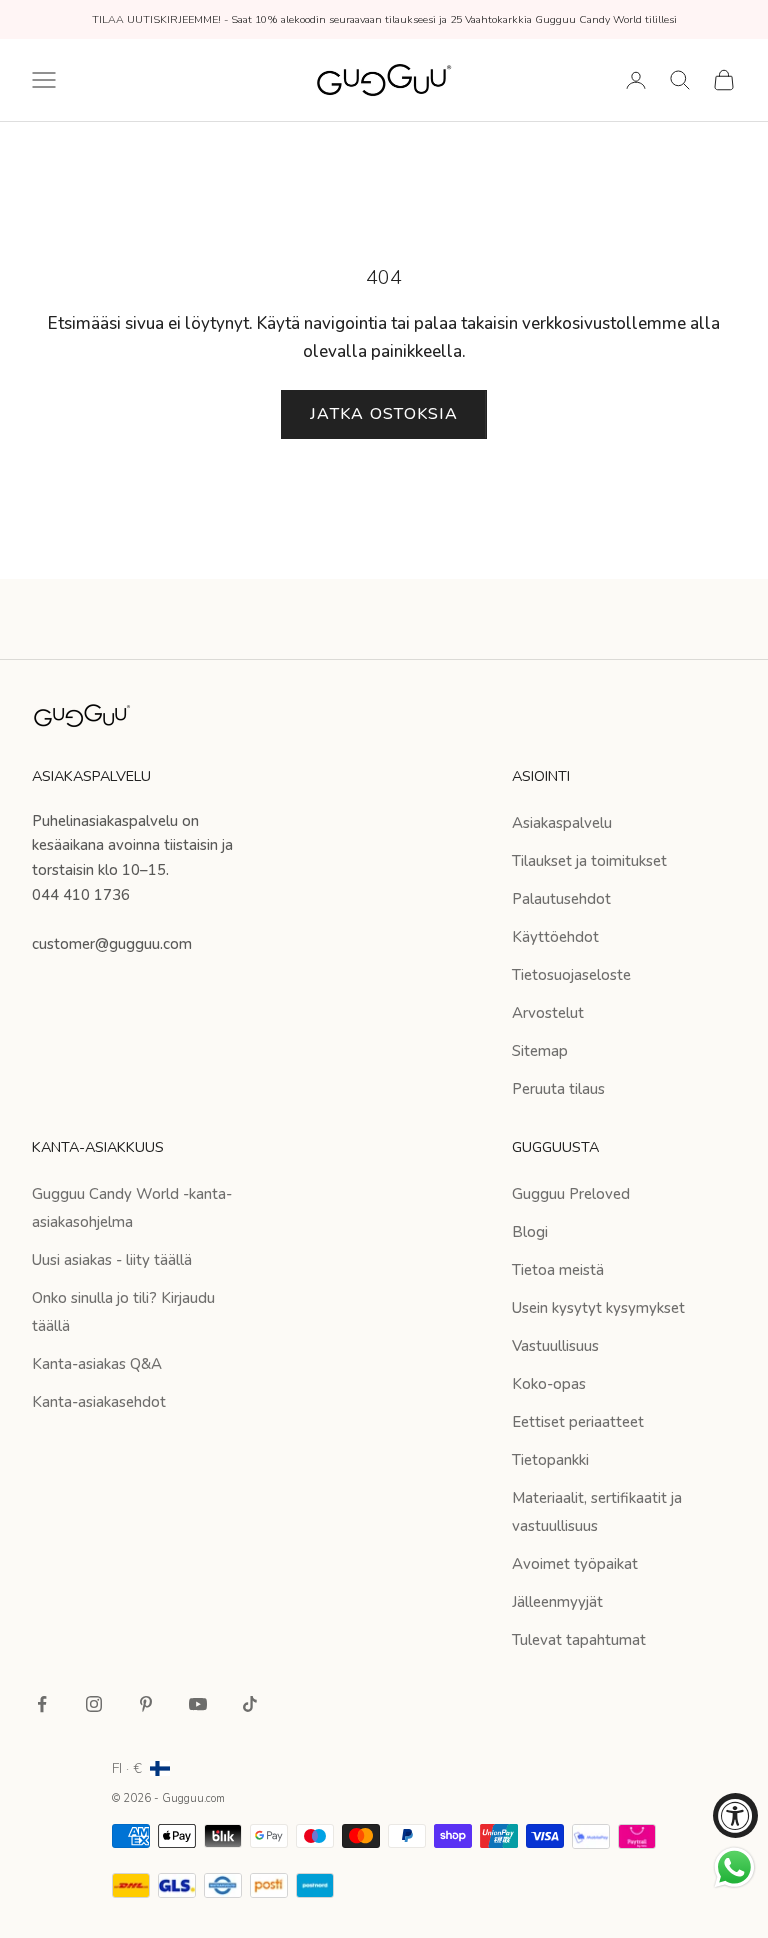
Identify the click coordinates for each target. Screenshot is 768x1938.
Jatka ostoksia (384, 414)
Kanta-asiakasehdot (99, 1402)
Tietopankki (550, 1460)
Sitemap (540, 1051)
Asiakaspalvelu (562, 823)
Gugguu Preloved (571, 1194)
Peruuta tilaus (558, 1089)
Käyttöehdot (555, 937)
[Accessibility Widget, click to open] (735, 1815)
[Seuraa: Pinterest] (146, 1704)
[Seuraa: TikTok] (250, 1704)
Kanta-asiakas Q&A (97, 1364)
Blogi (530, 1232)
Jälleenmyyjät (557, 1602)
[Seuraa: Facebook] (42, 1704)
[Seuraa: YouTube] (198, 1704)
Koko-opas (549, 1384)
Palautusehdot (561, 899)
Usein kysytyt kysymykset (598, 1308)
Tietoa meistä (558, 1270)
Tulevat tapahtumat (579, 1640)
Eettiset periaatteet (578, 1422)
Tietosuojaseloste (571, 975)
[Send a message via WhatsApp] (734, 1867)
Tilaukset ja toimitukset (589, 861)
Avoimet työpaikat (575, 1564)
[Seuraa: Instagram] (94, 1704)
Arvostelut (548, 1013)
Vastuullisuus (555, 1346)
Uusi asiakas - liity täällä (112, 1260)
